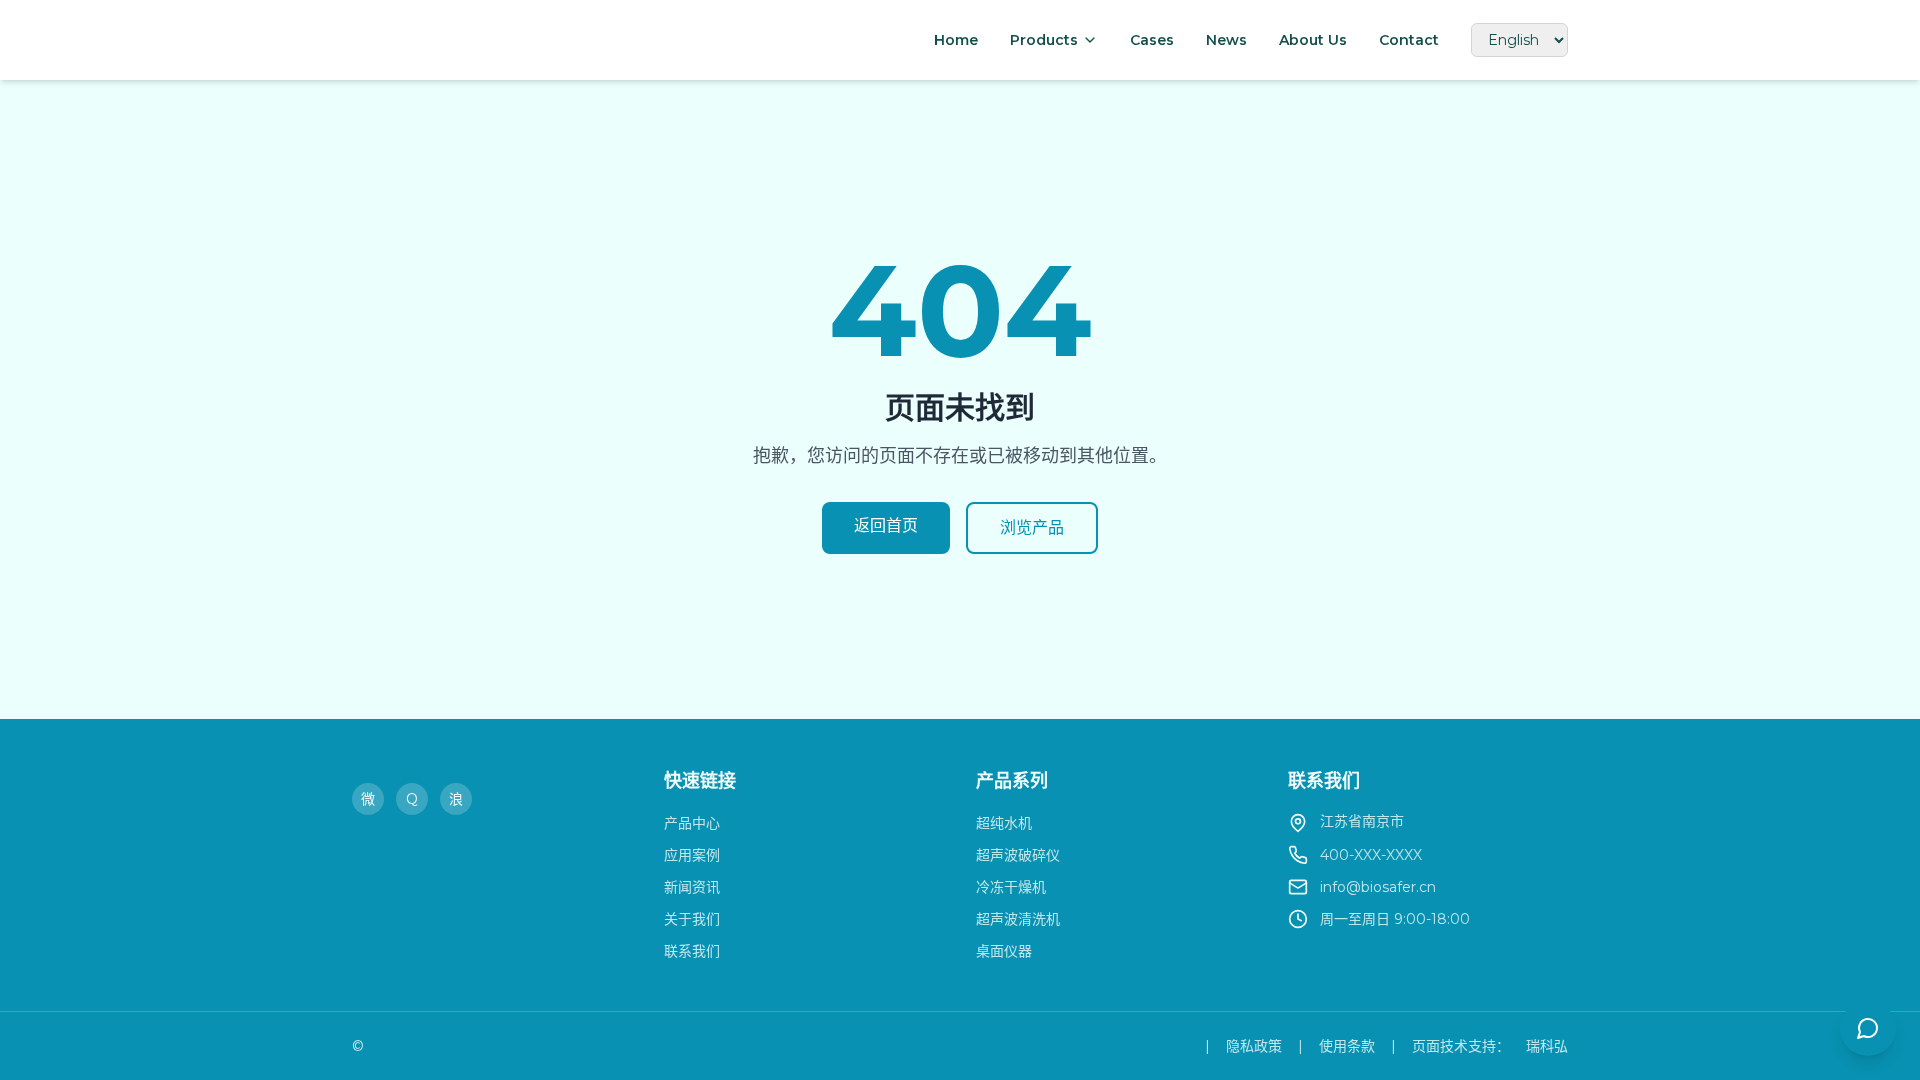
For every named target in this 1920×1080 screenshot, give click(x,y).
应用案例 (692, 855)
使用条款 (1347, 1046)
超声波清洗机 (1018, 919)
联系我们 (692, 951)
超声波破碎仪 (1018, 855)
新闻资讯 (692, 887)
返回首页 (886, 525)
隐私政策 (1254, 1046)
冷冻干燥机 (1011, 887)
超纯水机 (1004, 823)
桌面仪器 (1004, 951)
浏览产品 (1032, 527)
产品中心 (692, 823)
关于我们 (692, 919)
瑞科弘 (1547, 1046)
